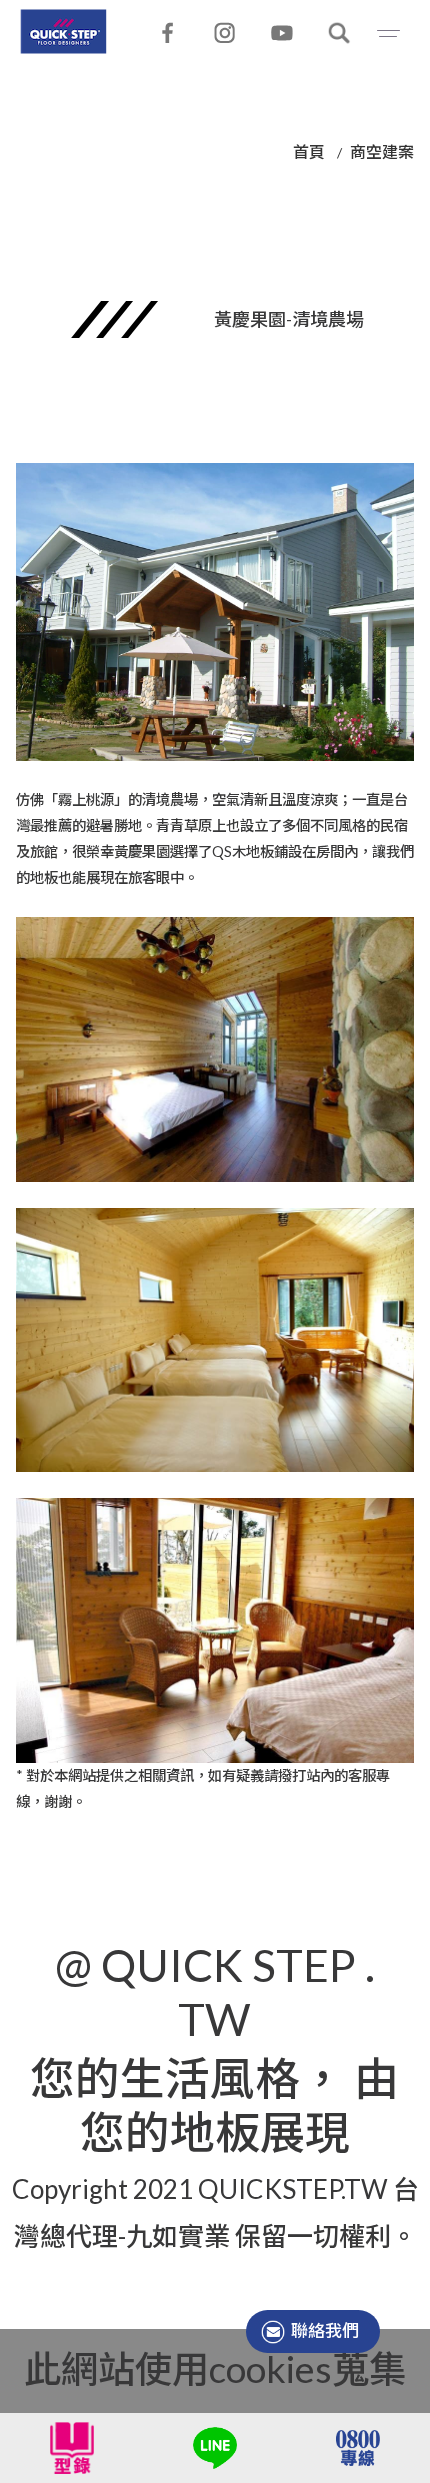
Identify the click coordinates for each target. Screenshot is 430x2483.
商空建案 (382, 151)
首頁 (309, 151)
